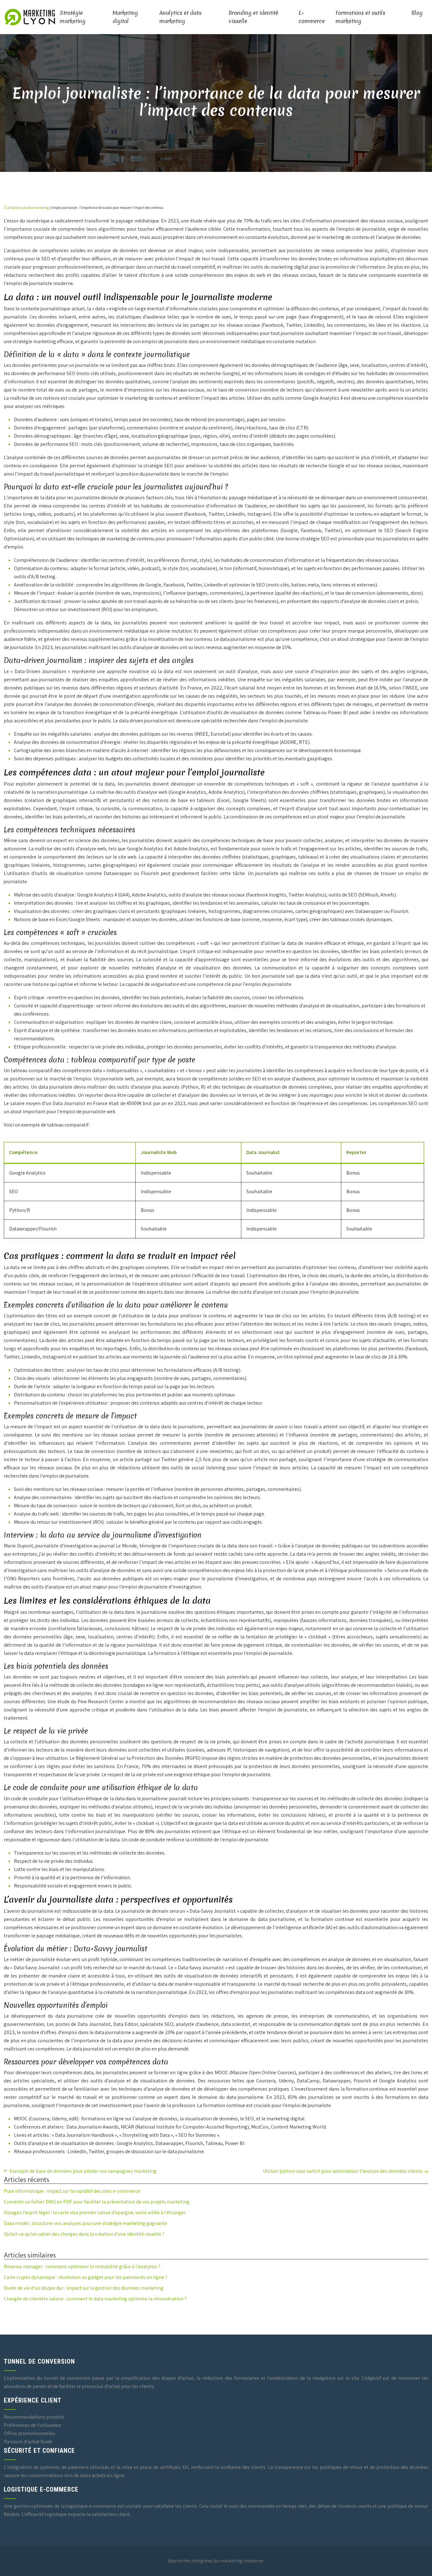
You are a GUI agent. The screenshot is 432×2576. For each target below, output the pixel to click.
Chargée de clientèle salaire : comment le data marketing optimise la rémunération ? (95, 2299)
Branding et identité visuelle (253, 17)
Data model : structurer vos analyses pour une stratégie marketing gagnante (86, 2223)
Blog (417, 13)
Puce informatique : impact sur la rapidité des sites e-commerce (72, 2191)
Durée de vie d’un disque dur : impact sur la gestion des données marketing (84, 2288)
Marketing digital (125, 17)
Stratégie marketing (73, 17)
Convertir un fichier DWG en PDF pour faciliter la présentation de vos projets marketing (97, 2202)
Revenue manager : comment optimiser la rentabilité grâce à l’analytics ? (82, 2266)
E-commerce (312, 17)
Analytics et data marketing (180, 17)
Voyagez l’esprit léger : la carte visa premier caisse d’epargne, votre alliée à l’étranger (95, 2212)
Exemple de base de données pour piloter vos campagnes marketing (83, 2171)
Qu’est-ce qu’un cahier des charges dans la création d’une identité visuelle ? (84, 2234)
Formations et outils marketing (360, 17)
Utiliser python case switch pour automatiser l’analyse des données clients (343, 2171)
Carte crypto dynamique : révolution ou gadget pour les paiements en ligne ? (86, 2277)
